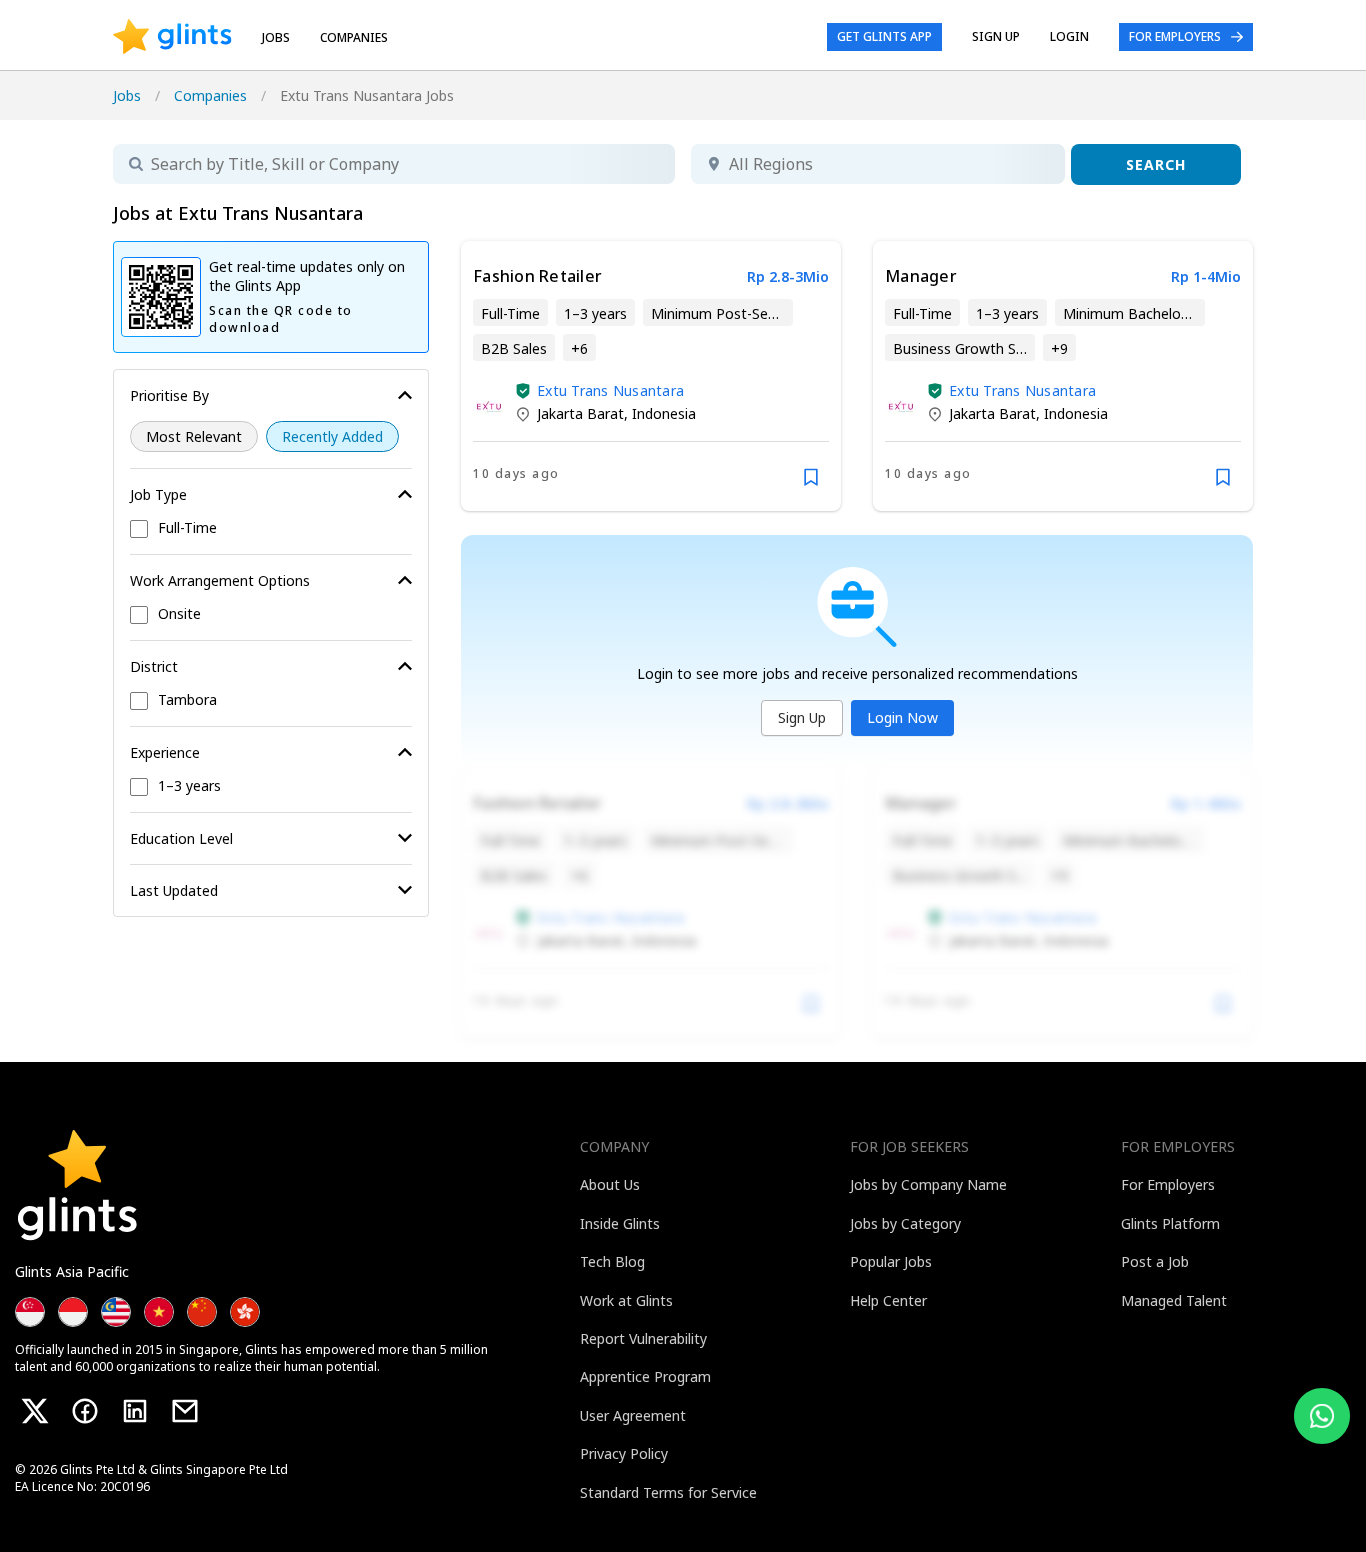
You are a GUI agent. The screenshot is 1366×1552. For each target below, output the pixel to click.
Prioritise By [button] (169, 395)
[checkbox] (271, 529)
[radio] (194, 436)
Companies (210, 95)
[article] (651, 376)
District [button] (154, 666)
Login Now (902, 717)
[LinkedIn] (135, 1411)
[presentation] (172, 37)
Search (1156, 164)
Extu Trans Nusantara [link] (610, 390)
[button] (523, 391)
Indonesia (664, 413)
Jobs (276, 37)
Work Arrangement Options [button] (220, 580)
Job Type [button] (158, 494)
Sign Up (802, 717)
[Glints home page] (172, 37)
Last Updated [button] (174, 890)
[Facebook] (85, 1411)
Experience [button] (165, 752)
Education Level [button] (181, 838)
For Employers (1175, 36)
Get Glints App (884, 36)
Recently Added (332, 436)
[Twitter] (35, 1411)
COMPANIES (354, 37)
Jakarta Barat (580, 413)
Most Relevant (194, 436)
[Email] (185, 1411)
